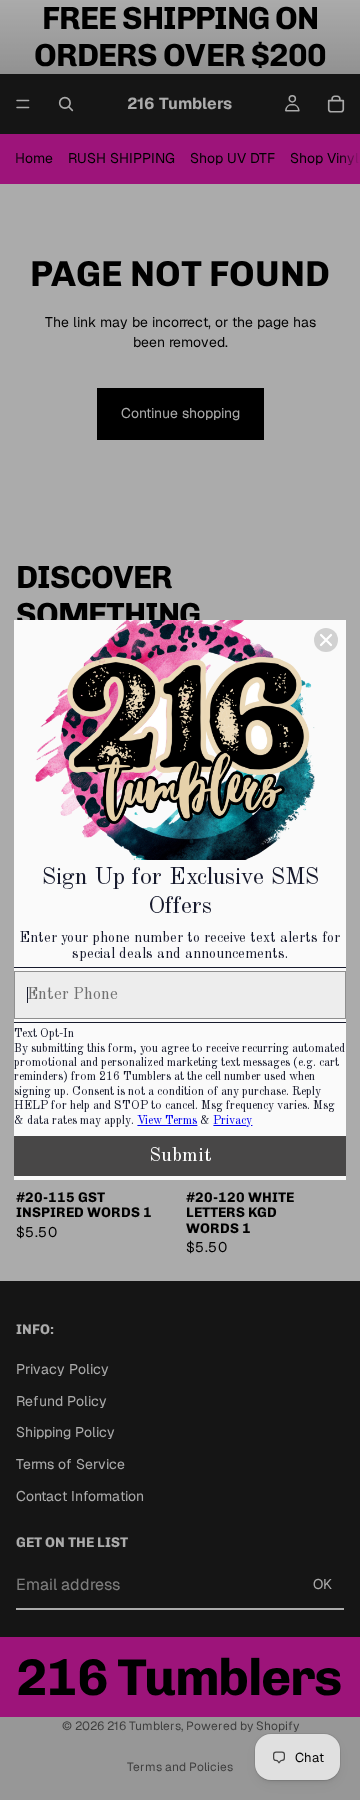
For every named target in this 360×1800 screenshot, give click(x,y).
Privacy (232, 1121)
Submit (180, 1156)
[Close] (326, 640)
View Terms (167, 1121)
